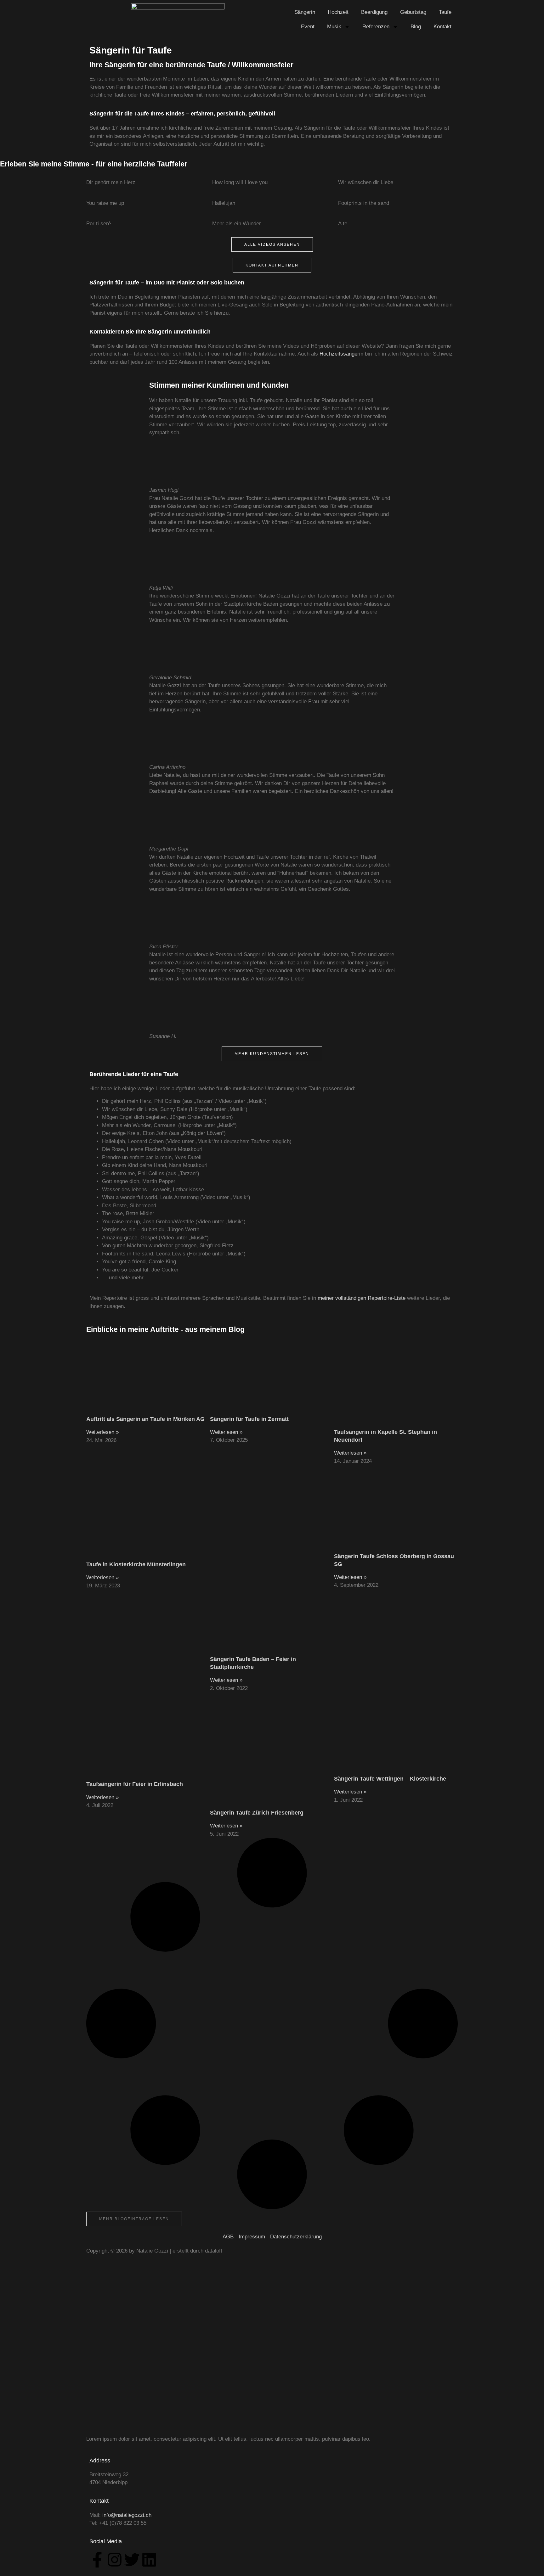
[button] (134, 2219)
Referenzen (376, 27)
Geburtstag (413, 12)
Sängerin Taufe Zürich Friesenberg (257, 1813)
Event (308, 27)
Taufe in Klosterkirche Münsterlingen (136, 1564)
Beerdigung (374, 12)
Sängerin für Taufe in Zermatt (249, 1419)
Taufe (445, 12)
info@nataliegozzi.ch (127, 2515)
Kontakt (442, 27)
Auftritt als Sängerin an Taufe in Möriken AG (145, 1419)
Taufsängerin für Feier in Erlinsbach (135, 1784)
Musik (334, 27)
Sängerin (305, 12)
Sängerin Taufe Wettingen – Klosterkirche (390, 1779)
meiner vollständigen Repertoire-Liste (362, 1298)
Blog (416, 27)
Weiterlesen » (102, 1432)
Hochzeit (338, 12)
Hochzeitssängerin (341, 354)
